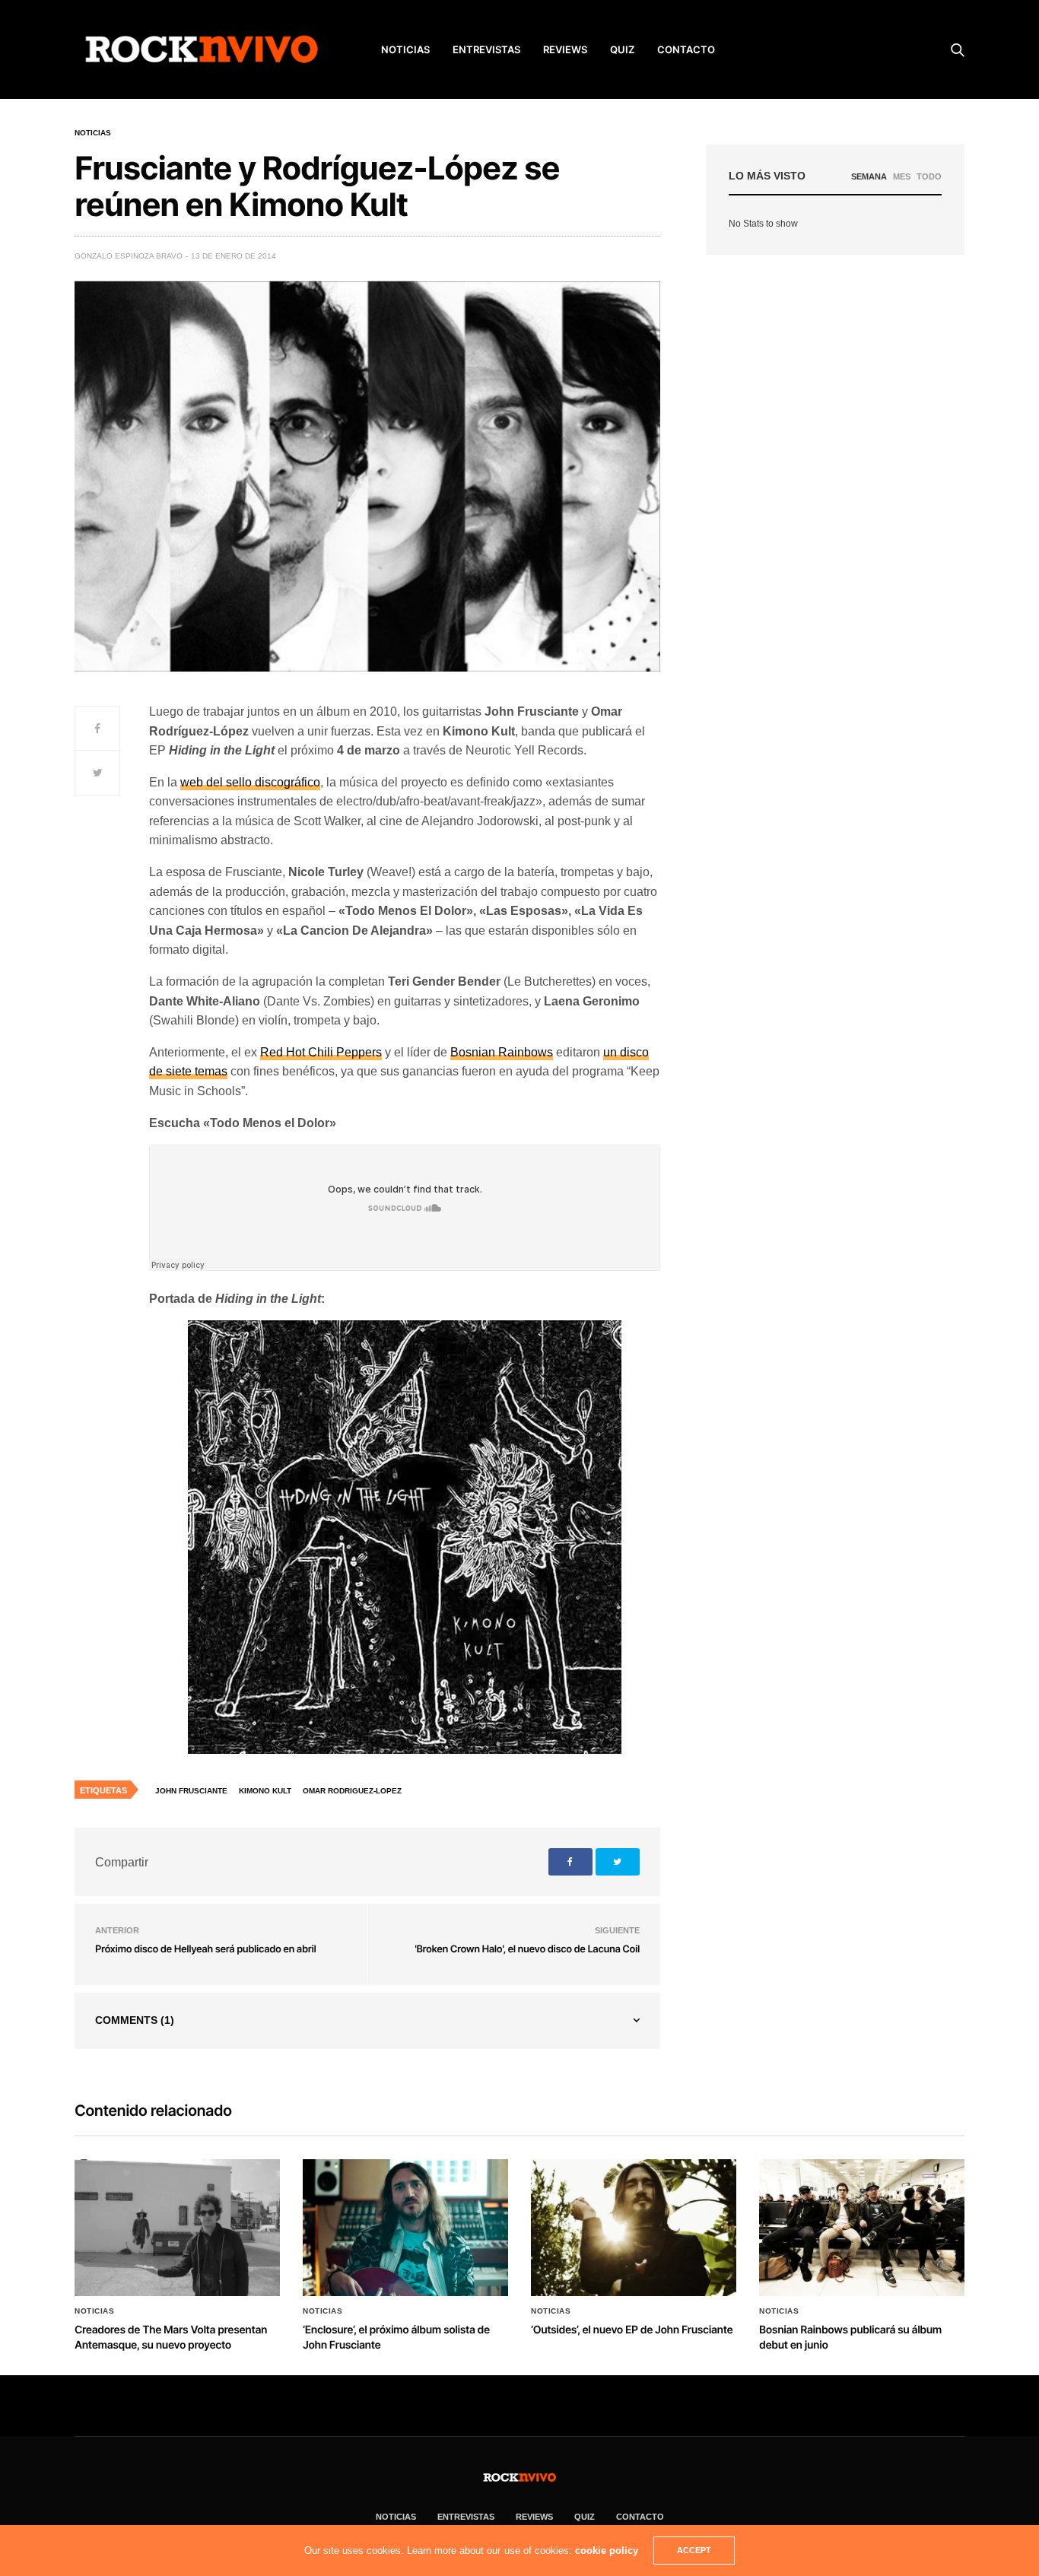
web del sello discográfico (250, 782)
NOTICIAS (405, 49)
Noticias (93, 133)
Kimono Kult (265, 1791)
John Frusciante (191, 1791)
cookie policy (607, 2551)
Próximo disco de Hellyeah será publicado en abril (205, 1949)
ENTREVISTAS (486, 49)
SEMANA (869, 176)
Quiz (622, 49)
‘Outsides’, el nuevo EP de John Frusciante (632, 2330)
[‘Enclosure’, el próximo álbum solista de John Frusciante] (405, 2228)
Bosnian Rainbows (502, 1052)
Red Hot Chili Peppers (321, 1052)
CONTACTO (686, 49)
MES (902, 176)
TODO (929, 176)
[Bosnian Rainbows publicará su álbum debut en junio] (862, 2228)
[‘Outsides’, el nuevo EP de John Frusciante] (634, 2228)
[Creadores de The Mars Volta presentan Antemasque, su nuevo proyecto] (177, 2228)
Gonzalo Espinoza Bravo (129, 256)
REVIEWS (565, 49)
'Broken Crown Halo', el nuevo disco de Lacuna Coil (527, 1949)
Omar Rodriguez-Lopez (352, 1791)
